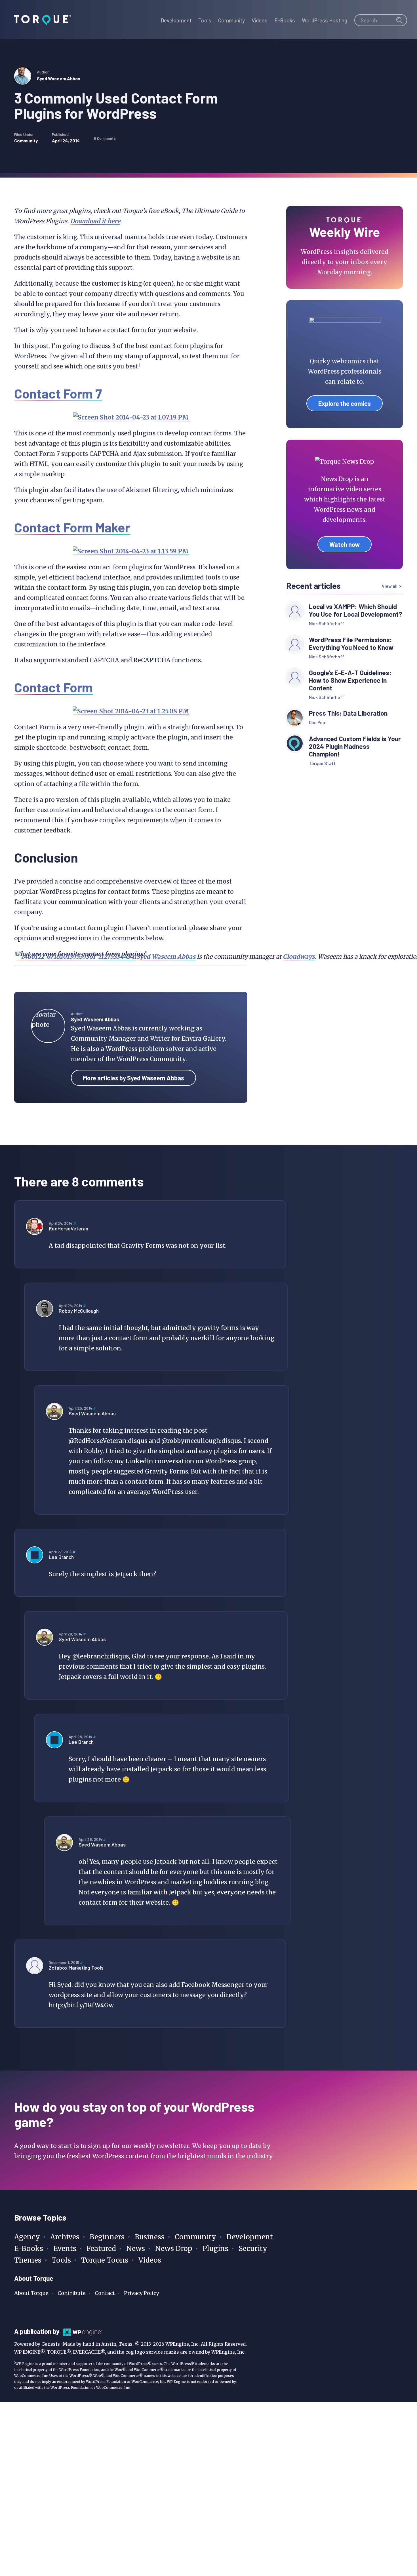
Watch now (345, 544)
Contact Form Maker (72, 527)
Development (250, 2237)
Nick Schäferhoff (327, 623)
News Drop (174, 2249)
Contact (105, 2293)
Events (65, 2249)
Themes (28, 2260)
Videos (150, 2260)
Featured (101, 2249)
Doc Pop (317, 722)
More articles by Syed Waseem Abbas (133, 1078)
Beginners (107, 2237)
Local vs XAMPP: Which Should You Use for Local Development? (356, 610)
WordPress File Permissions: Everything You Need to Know (352, 644)
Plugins (215, 2249)
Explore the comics (345, 403)
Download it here (95, 221)
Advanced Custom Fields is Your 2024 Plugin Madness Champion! (355, 746)
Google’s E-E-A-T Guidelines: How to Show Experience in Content (350, 680)
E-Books (29, 2249)
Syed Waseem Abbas (59, 78)
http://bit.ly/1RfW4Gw (81, 2005)
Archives (65, 2237)
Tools (61, 2260)
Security (253, 2249)
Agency (27, 2237)
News (136, 2249)
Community (26, 141)
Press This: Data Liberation (348, 713)
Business (150, 2237)
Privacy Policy (141, 2293)
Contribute (72, 2293)
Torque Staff (322, 763)
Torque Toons (105, 2260)
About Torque (31, 2293)
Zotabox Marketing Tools (76, 1968)
